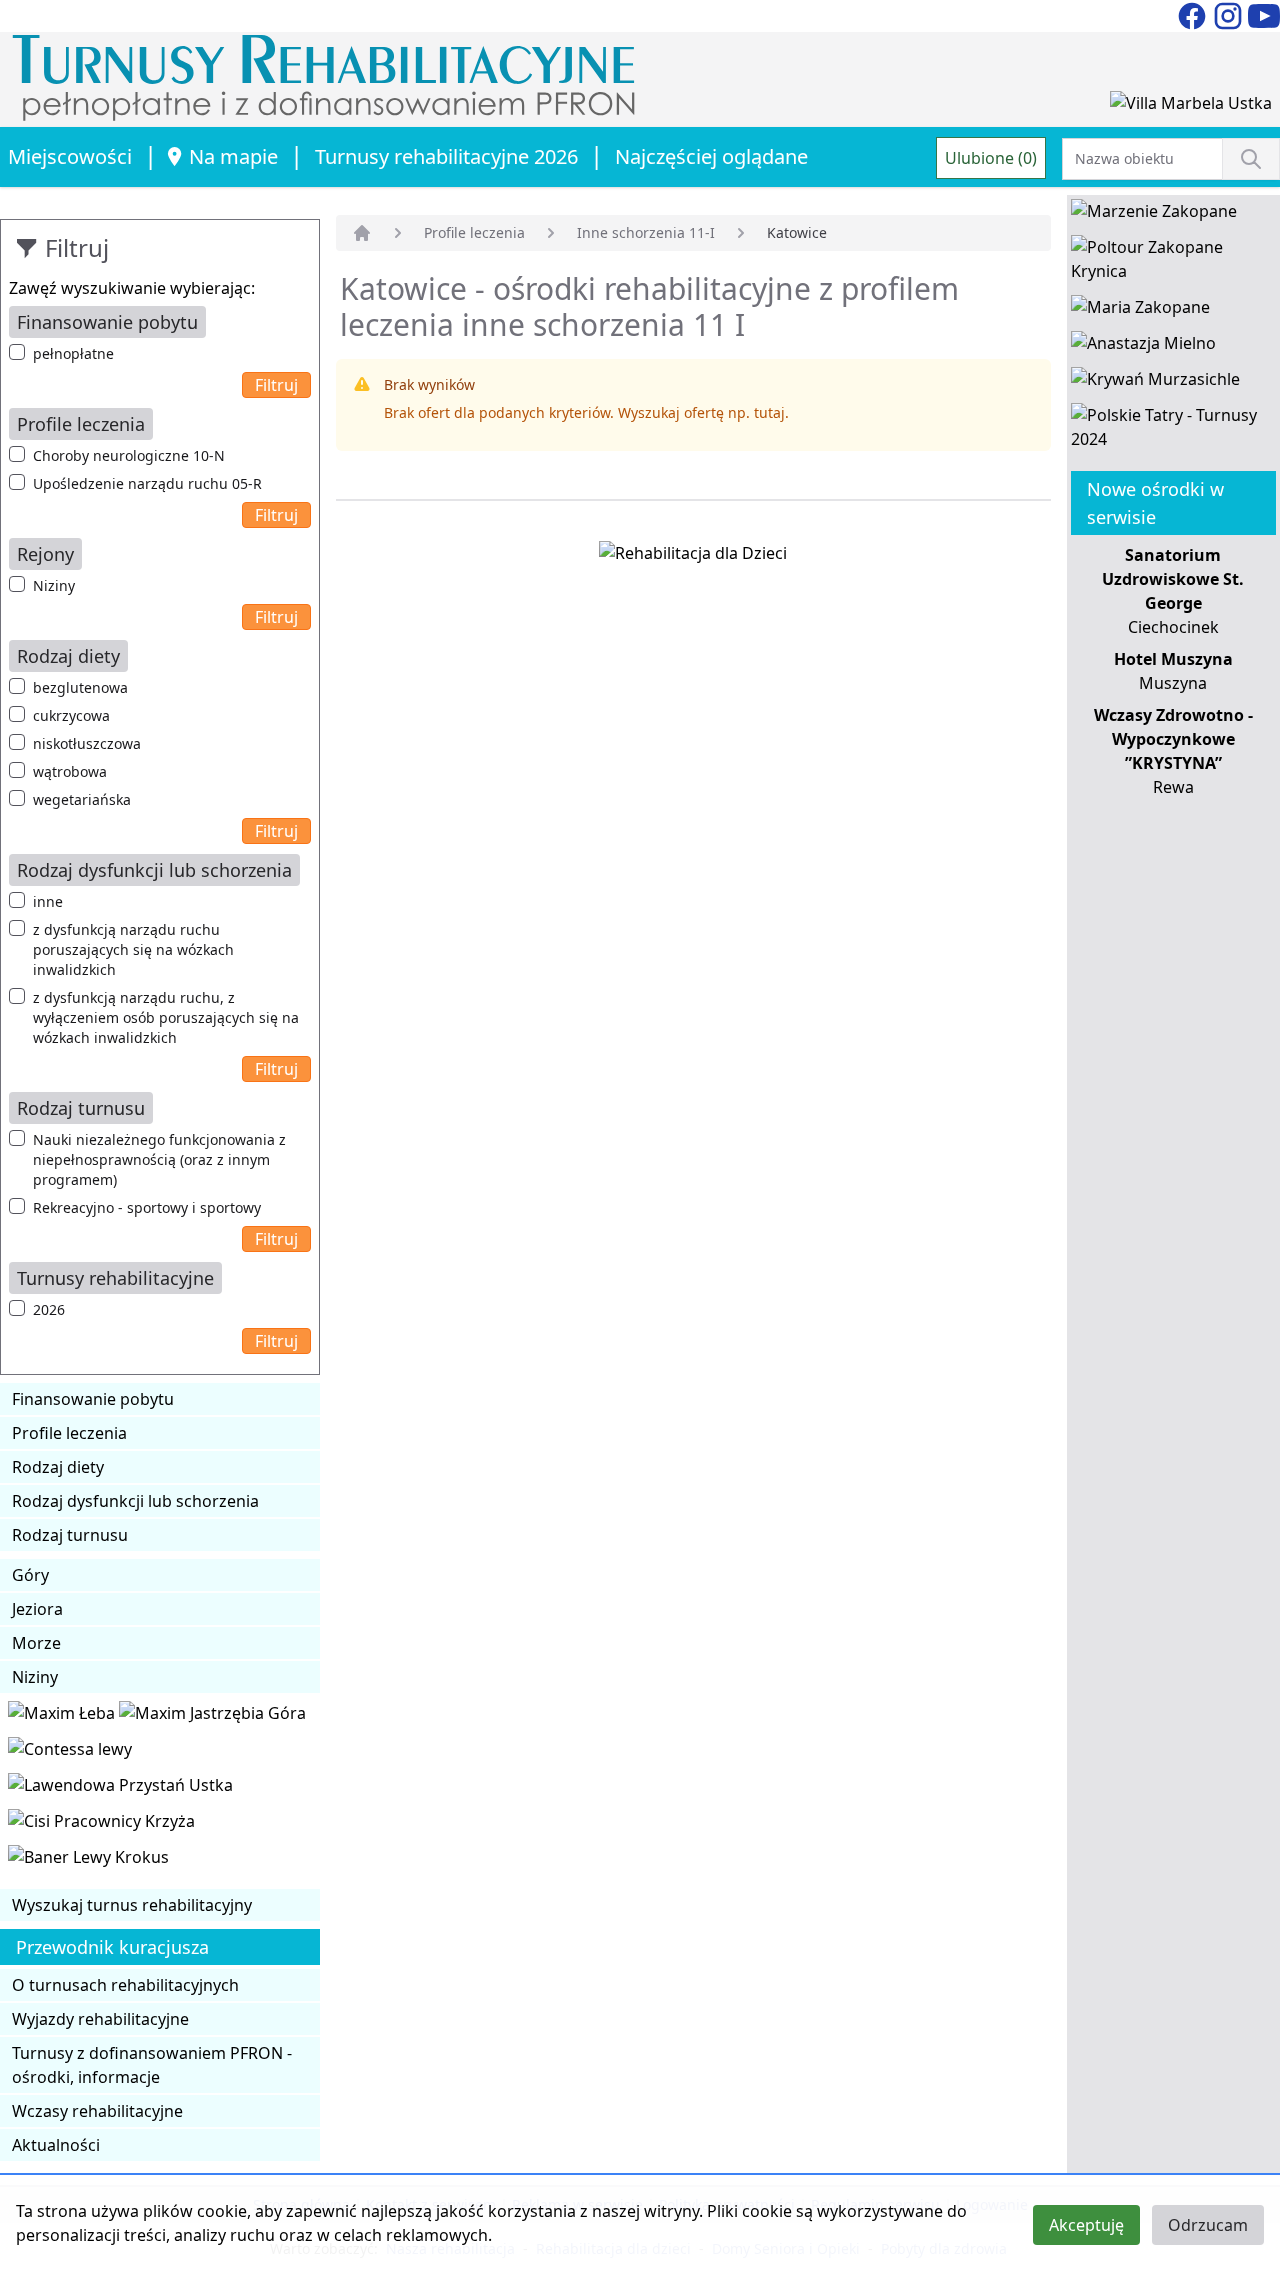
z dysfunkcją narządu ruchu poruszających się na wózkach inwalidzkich (133, 949)
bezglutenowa (80, 687)
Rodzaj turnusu (70, 1535)
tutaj (769, 412)
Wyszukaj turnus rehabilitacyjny (132, 1905)
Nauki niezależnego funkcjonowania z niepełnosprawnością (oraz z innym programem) (159, 1159)
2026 (49, 1309)
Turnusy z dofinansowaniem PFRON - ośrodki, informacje (152, 2065)
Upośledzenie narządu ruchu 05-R (147, 483)
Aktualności (56, 2145)
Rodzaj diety (58, 1467)
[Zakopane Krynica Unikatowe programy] (1173, 263)
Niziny (54, 585)
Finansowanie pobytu (93, 1399)
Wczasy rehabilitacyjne (97, 2111)
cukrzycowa (71, 715)
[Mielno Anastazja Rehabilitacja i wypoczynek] (1143, 347)
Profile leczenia (69, 1433)
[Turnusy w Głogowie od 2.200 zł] (101, 1825)
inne (48, 901)
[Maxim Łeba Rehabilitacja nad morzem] (63, 1717)
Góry (30, 1575)
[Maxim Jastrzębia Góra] (212, 1717)
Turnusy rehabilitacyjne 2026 (446, 156)
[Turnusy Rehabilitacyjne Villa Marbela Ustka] (1191, 107)
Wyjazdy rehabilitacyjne (100, 2019)
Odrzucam (1208, 2225)
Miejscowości (70, 156)
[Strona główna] (362, 233)
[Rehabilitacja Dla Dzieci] (693, 557)
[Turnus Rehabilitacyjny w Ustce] (120, 1789)
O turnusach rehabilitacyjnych (125, 1985)
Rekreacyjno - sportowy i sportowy (147, 1207)
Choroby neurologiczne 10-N (129, 455)
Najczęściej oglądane (711, 156)
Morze (36, 1643)
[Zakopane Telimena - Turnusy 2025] (1173, 431)
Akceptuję (1086, 2225)
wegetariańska (82, 799)
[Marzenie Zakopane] (1154, 215)
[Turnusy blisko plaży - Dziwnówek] (70, 1753)
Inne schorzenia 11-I (646, 232)
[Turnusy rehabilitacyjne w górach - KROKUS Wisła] (88, 1861)
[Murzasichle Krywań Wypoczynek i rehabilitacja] (1155, 383)
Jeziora (37, 1609)
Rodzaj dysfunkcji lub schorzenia (135, 1501)
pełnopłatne (73, 353)
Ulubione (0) (991, 158)
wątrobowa (70, 771)
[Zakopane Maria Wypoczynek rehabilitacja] (1140, 311)
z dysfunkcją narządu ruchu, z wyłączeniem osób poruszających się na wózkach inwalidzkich (166, 1017)
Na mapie (233, 156)
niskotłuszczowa (87, 743)
